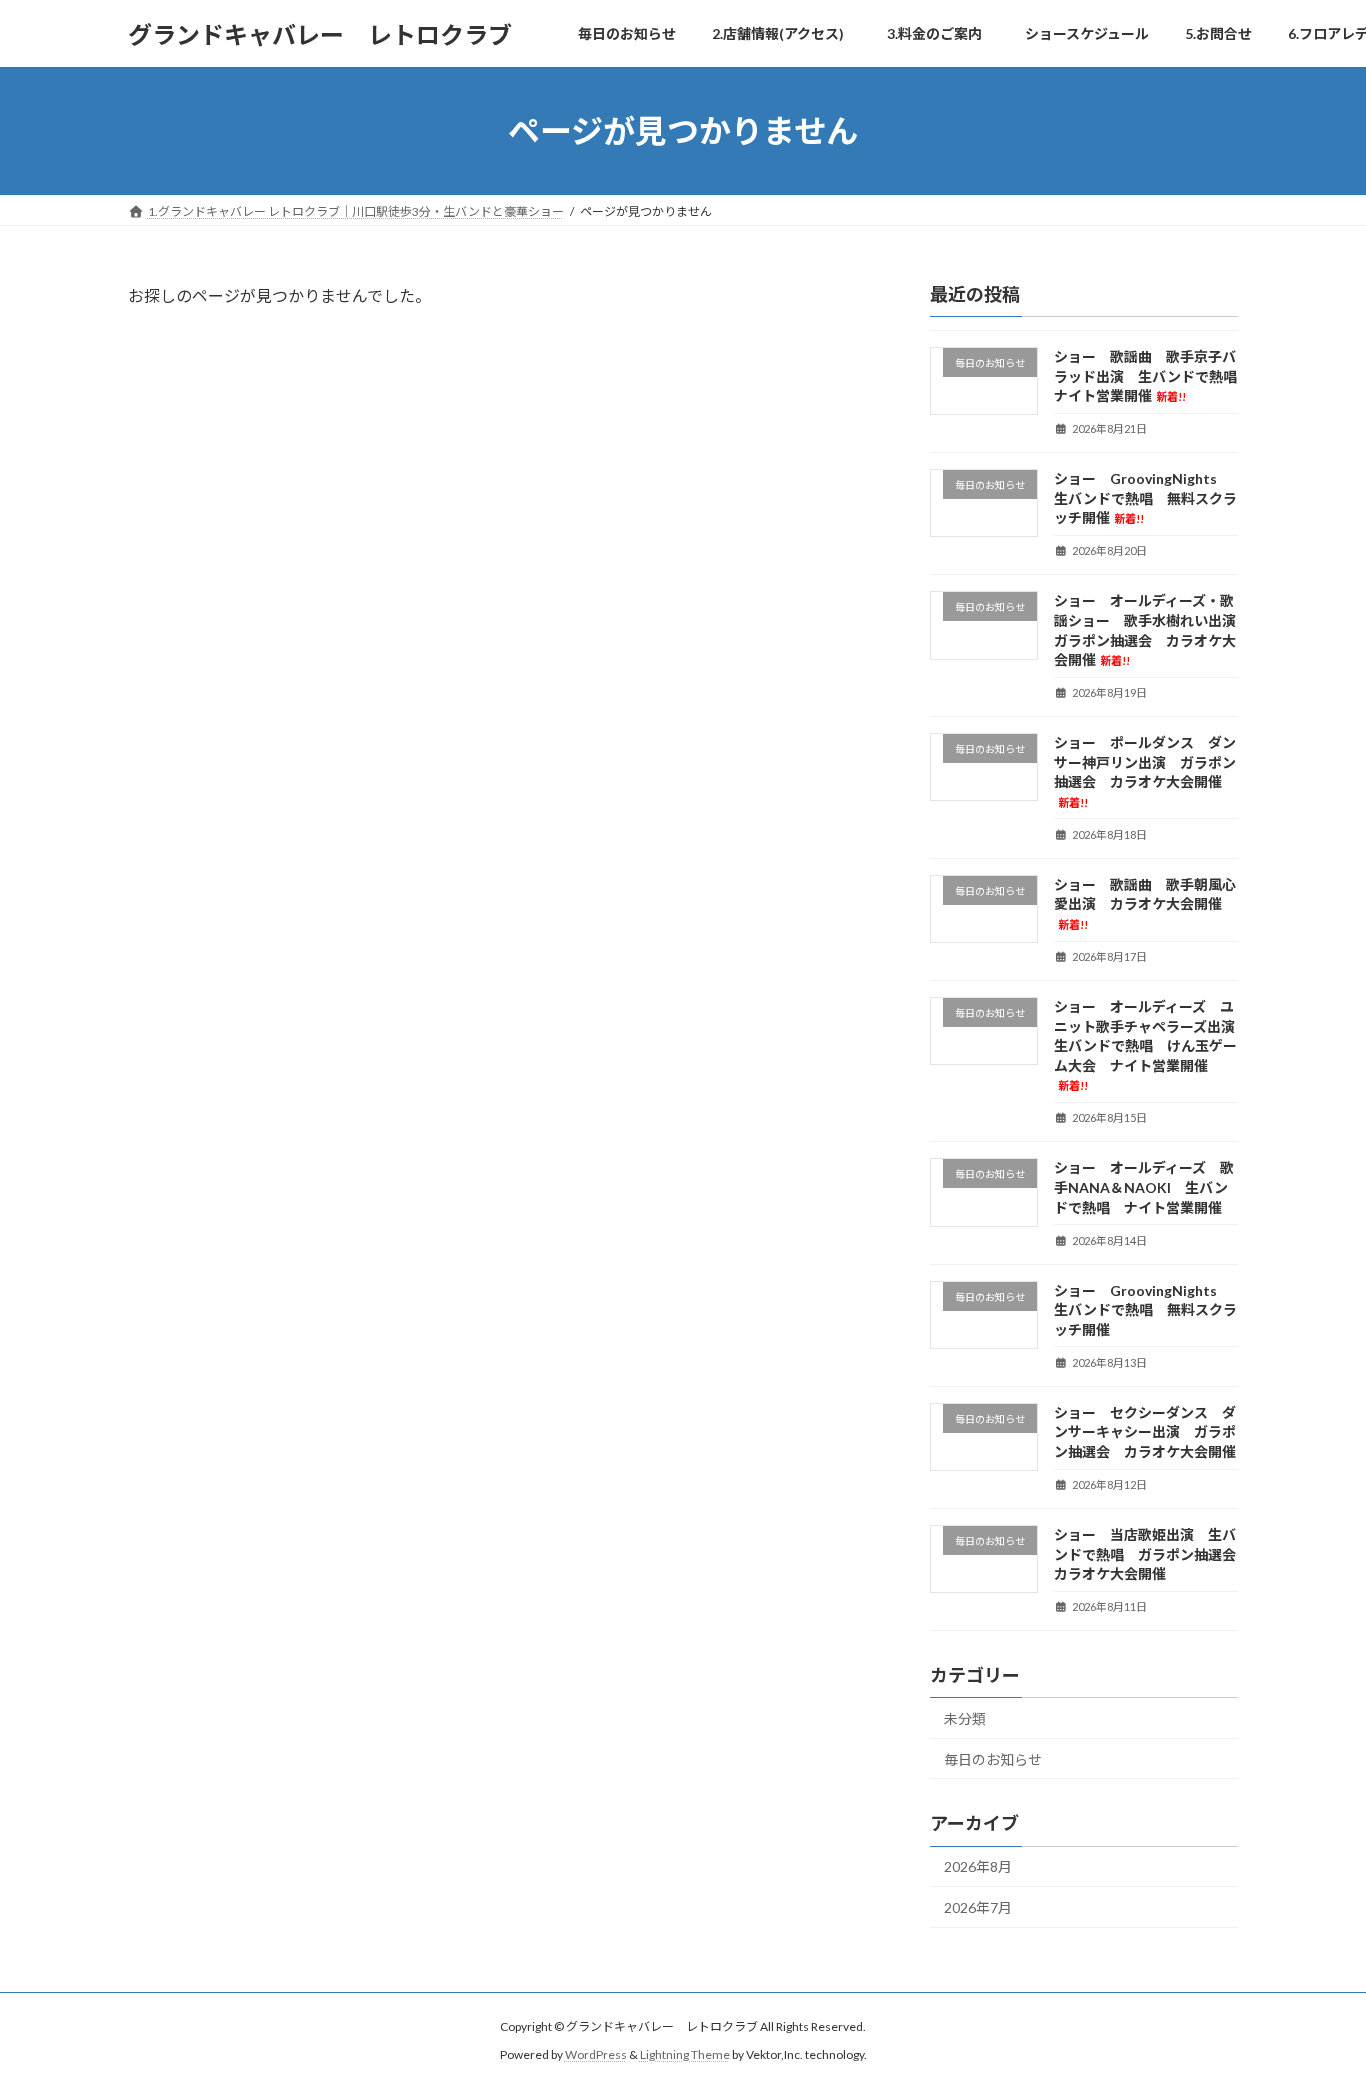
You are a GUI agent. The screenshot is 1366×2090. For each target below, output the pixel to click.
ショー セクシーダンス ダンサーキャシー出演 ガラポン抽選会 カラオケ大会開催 (1145, 1432)
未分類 (965, 1718)
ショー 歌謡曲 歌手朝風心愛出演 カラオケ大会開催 (1145, 903)
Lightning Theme (685, 2054)
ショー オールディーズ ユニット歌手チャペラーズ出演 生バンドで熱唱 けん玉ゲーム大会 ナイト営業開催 (1151, 1045)
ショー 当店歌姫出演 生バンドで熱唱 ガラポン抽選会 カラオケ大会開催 (1152, 1554)
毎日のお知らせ (993, 1759)
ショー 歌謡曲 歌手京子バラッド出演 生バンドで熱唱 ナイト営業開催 (1152, 376)
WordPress (596, 2054)
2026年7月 (978, 1907)
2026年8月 (978, 1867)
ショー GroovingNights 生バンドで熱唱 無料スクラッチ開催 (1145, 498)
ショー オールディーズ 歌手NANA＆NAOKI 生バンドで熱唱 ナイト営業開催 (1144, 1188)
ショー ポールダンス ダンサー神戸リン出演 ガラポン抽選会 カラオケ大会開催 (1145, 771)
